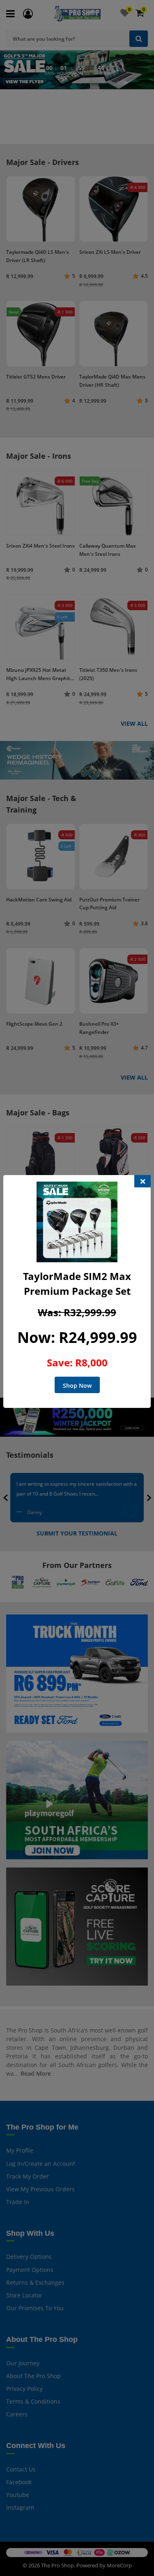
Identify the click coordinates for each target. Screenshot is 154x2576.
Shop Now (77, 1386)
